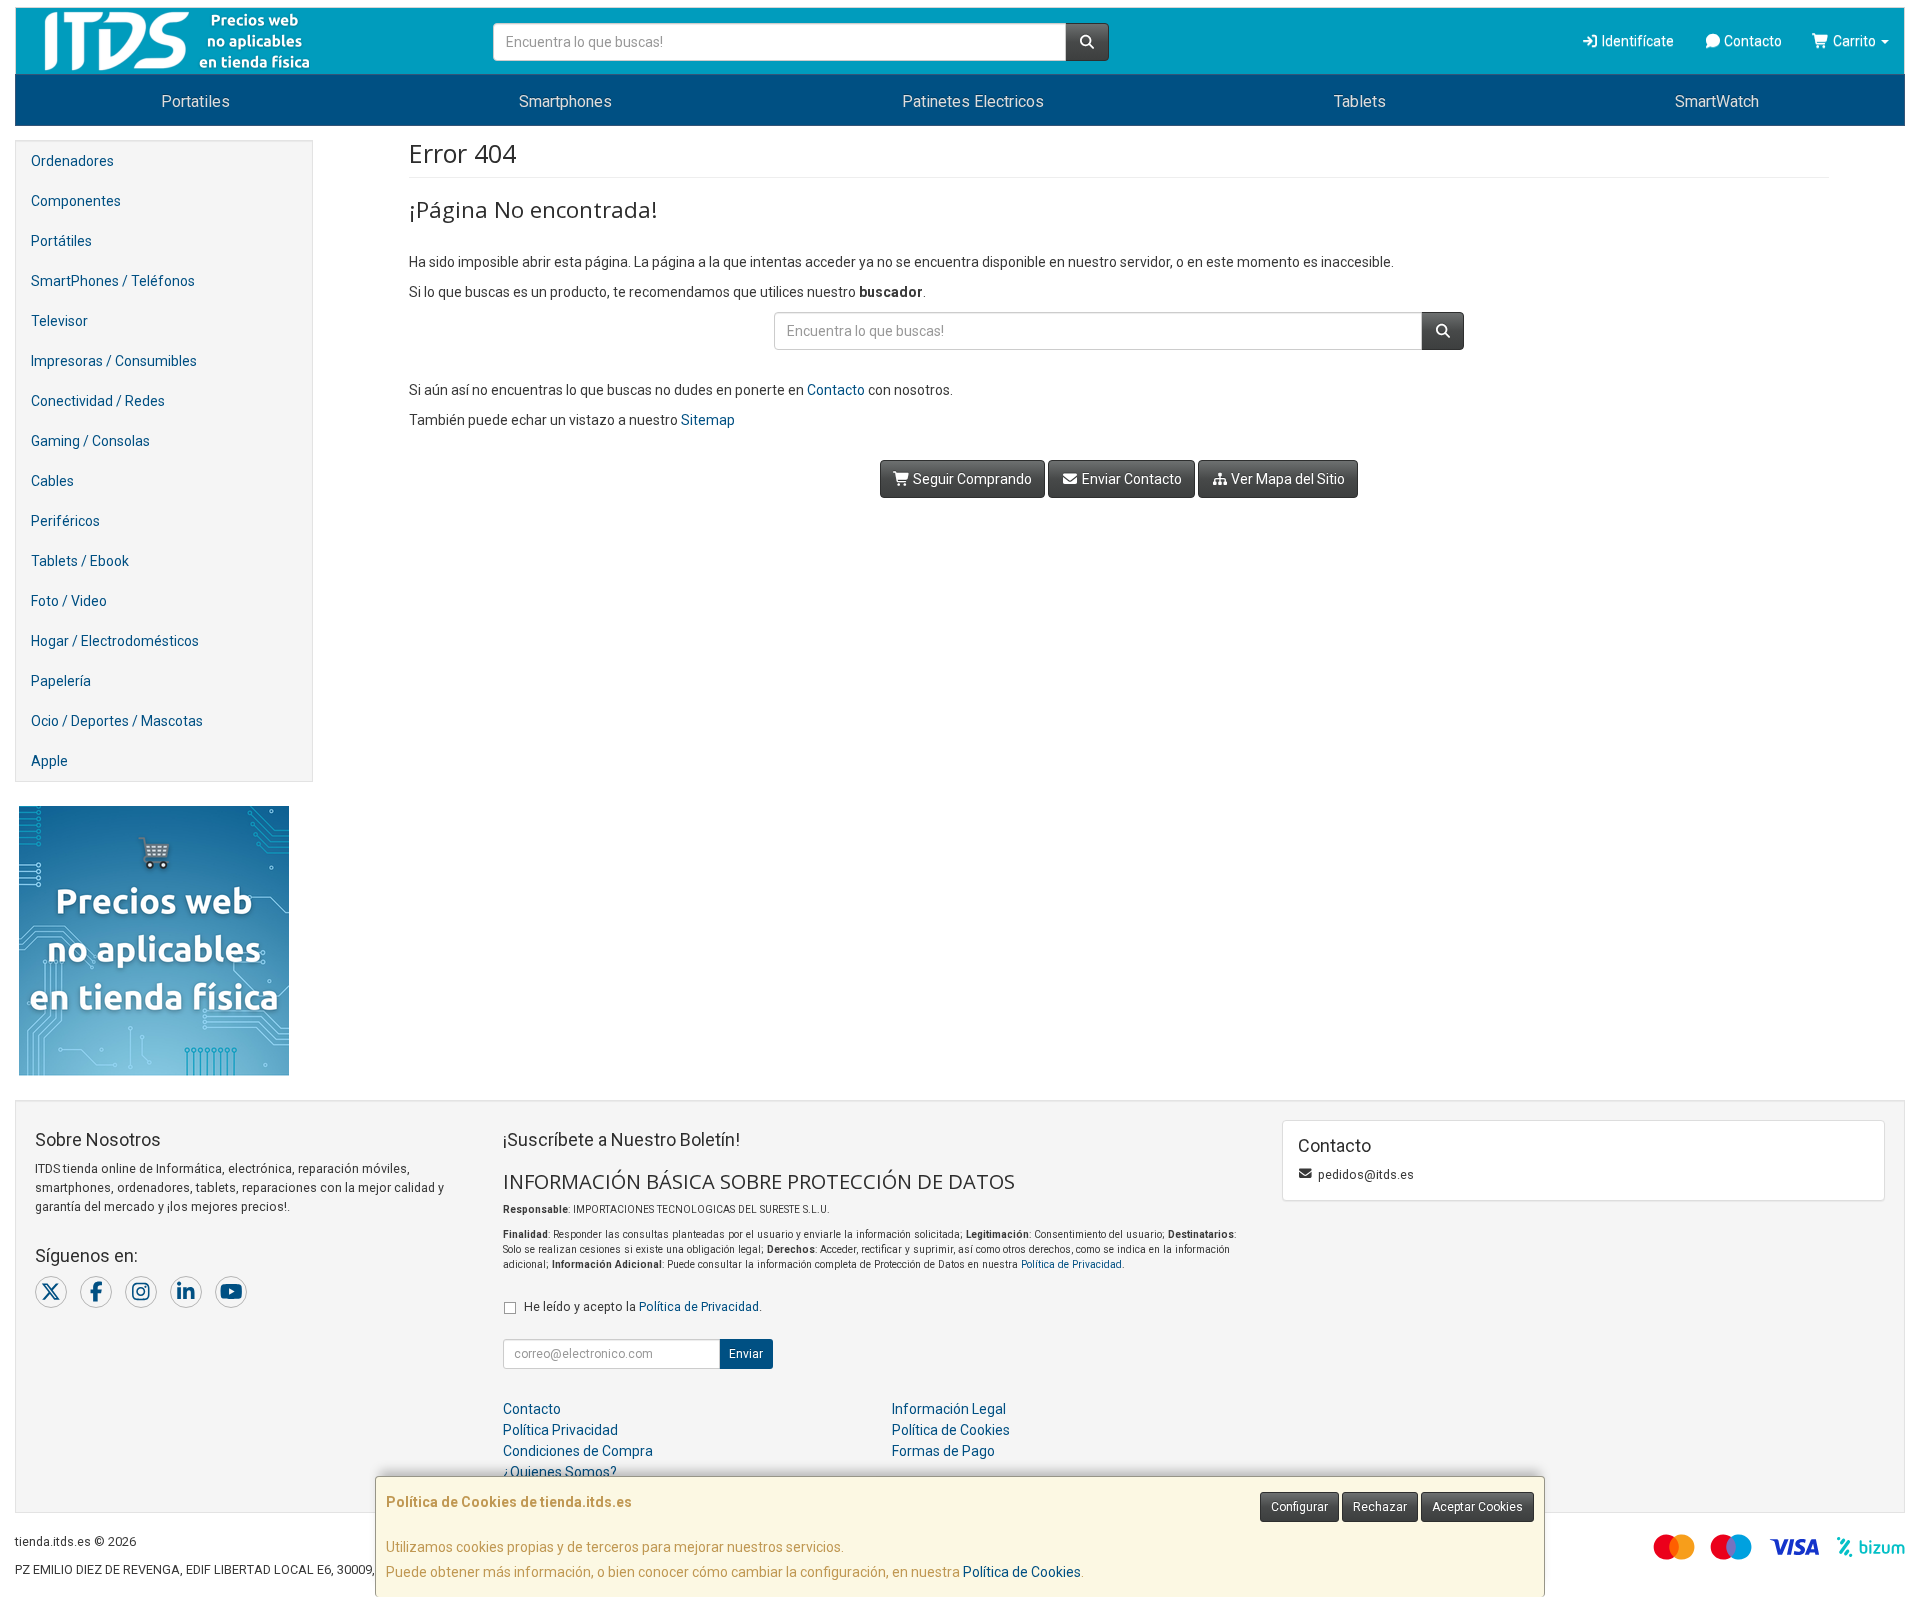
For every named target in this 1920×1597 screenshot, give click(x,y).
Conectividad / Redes (98, 401)
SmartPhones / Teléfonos (113, 281)
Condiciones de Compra (578, 1451)
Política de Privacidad (1071, 1264)
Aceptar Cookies (1477, 1507)
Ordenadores (72, 161)
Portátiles (61, 241)
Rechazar (1380, 1507)
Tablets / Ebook (80, 561)
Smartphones (565, 101)
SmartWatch (1717, 101)
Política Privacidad (560, 1430)
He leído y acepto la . (643, 1306)
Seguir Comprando (971, 479)
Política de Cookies (1022, 1572)
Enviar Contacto (1130, 479)
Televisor (59, 321)
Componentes (76, 201)
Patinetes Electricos (973, 101)
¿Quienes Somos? (560, 1472)
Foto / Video (69, 601)
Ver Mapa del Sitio (1286, 479)
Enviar (746, 1354)
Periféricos (65, 521)
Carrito (1854, 41)
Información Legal (949, 1409)
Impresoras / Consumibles (114, 361)
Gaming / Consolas (90, 441)
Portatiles (195, 101)
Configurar (1299, 1507)
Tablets (1360, 101)
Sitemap (708, 420)
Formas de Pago (943, 1451)
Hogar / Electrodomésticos (115, 641)
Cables (52, 481)
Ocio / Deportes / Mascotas (117, 721)
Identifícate (1636, 41)
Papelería (61, 681)
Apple (49, 761)
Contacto (1751, 41)
